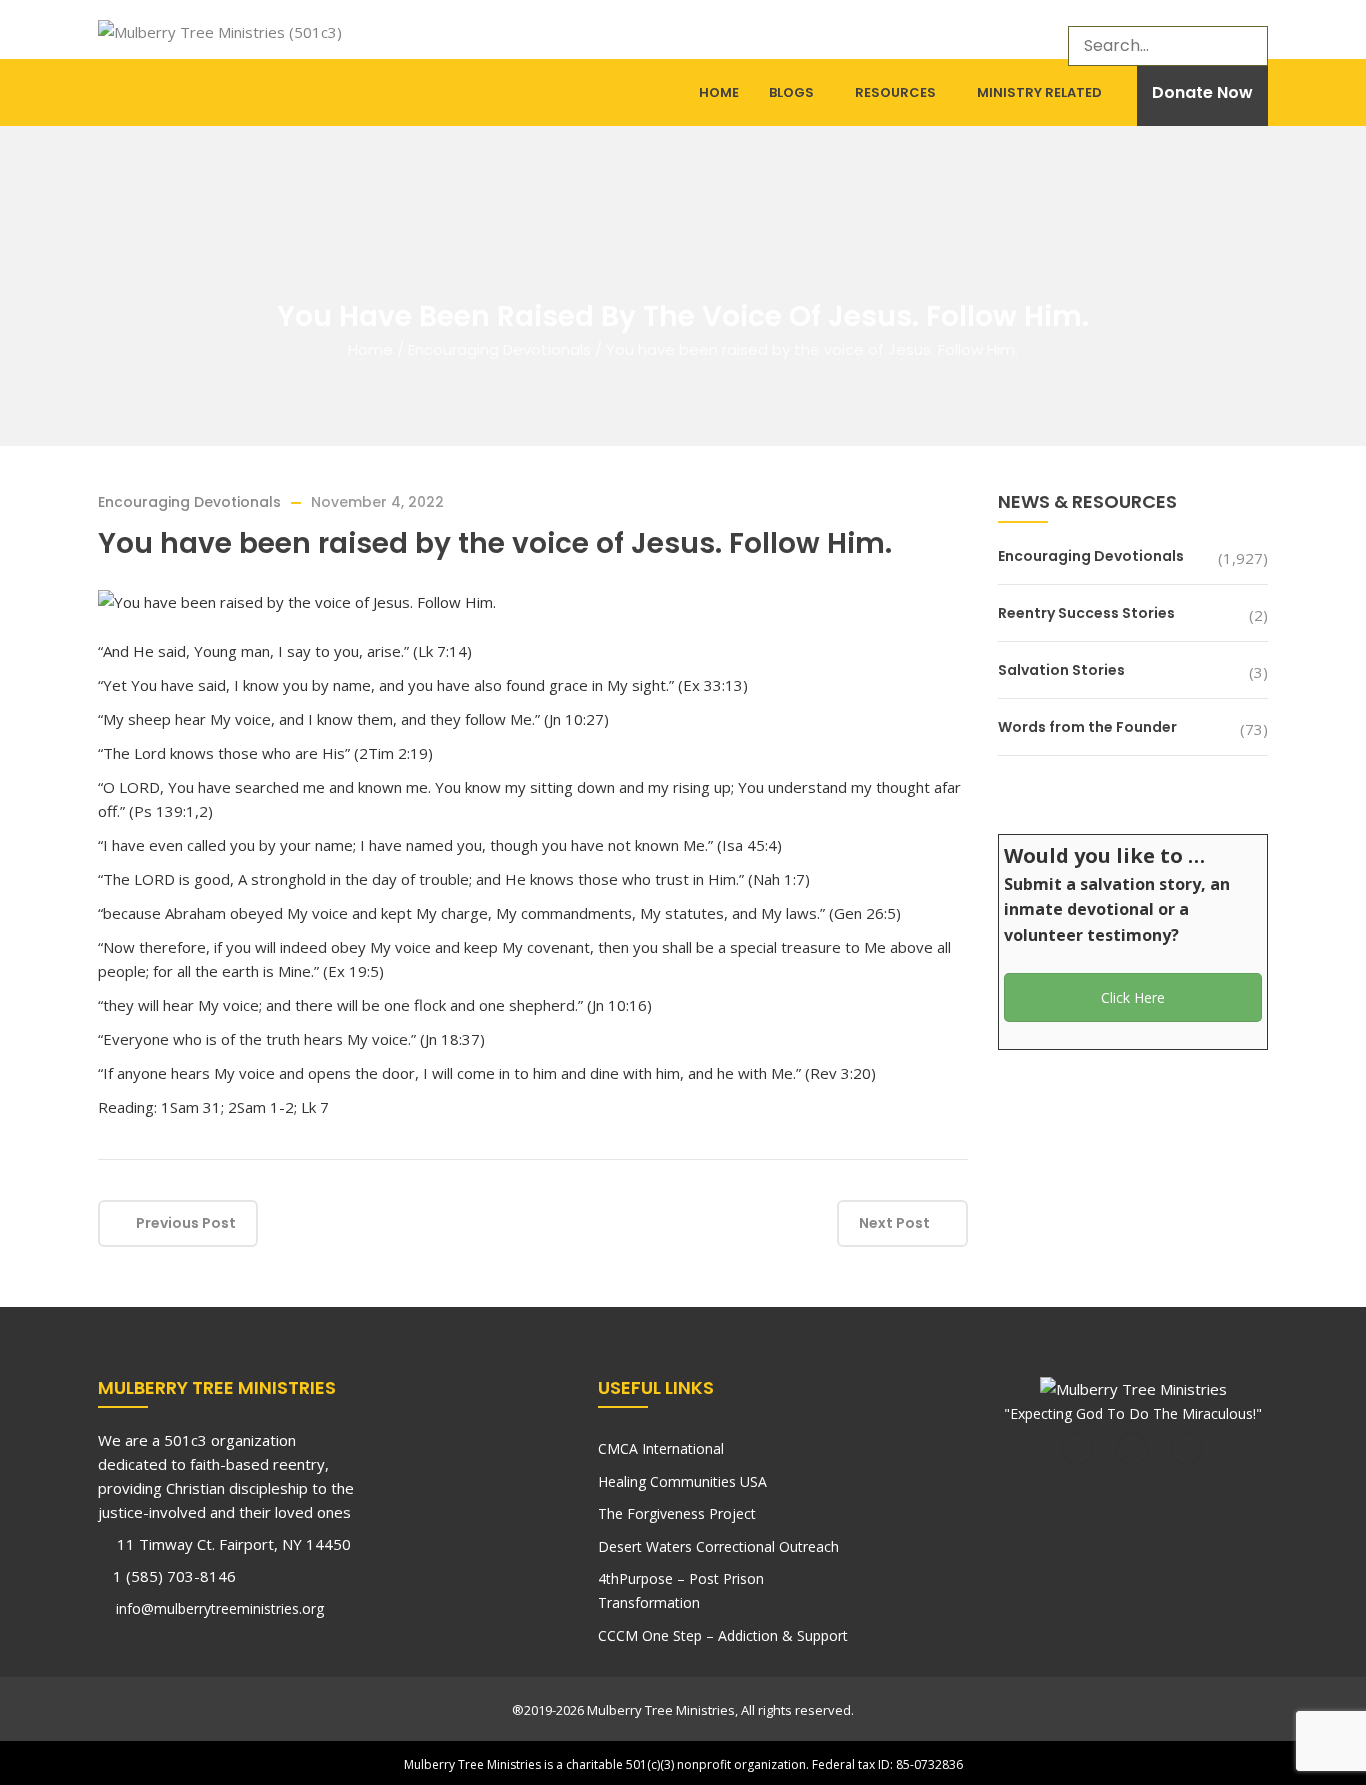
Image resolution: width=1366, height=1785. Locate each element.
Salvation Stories (1061, 670)
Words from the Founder (1087, 727)
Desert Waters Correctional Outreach (718, 1546)
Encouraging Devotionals (499, 349)
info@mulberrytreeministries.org (218, 1608)
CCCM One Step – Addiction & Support (723, 1635)
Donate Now (1202, 92)
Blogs (791, 92)
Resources (895, 92)
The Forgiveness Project (677, 1513)
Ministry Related (1039, 92)
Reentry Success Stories (1086, 613)
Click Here (1133, 997)
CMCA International (661, 1448)
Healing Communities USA (682, 1481)
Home (719, 92)
